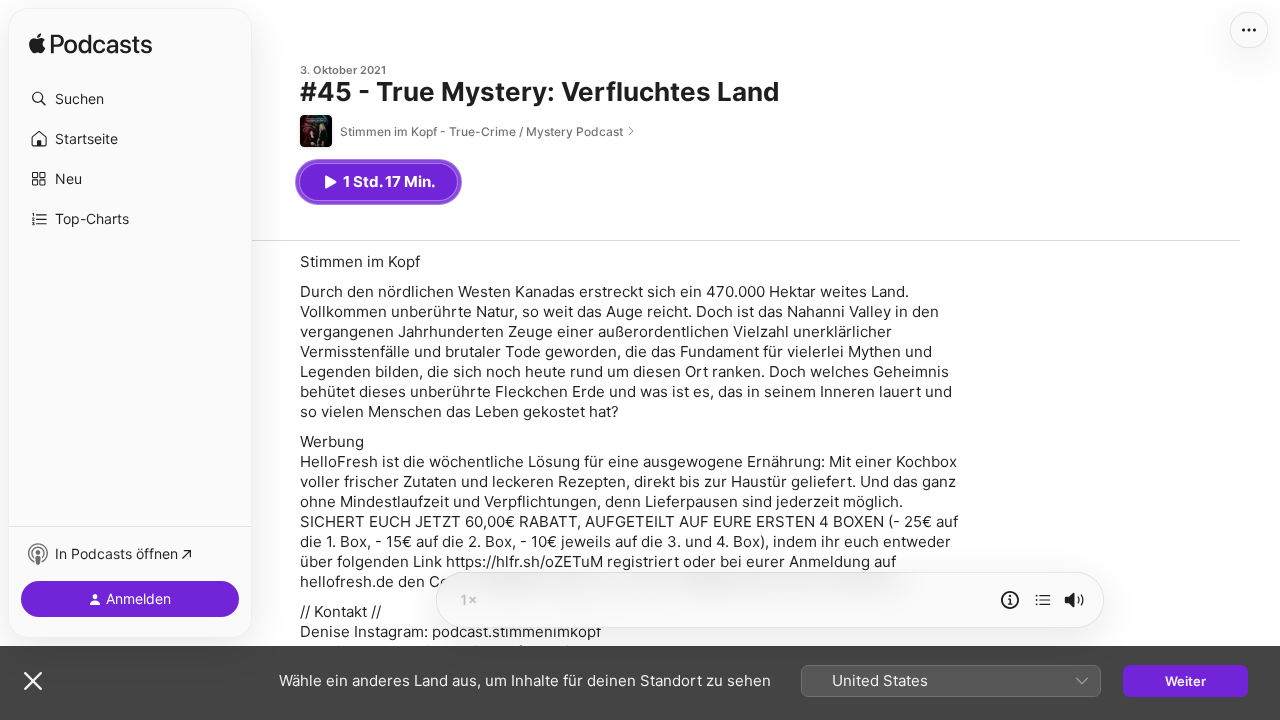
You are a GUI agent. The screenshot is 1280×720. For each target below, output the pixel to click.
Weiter (1185, 681)
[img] (90, 45)
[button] (130, 99)
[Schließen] (33, 681)
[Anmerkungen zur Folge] (1010, 600)
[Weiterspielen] (1043, 600)
